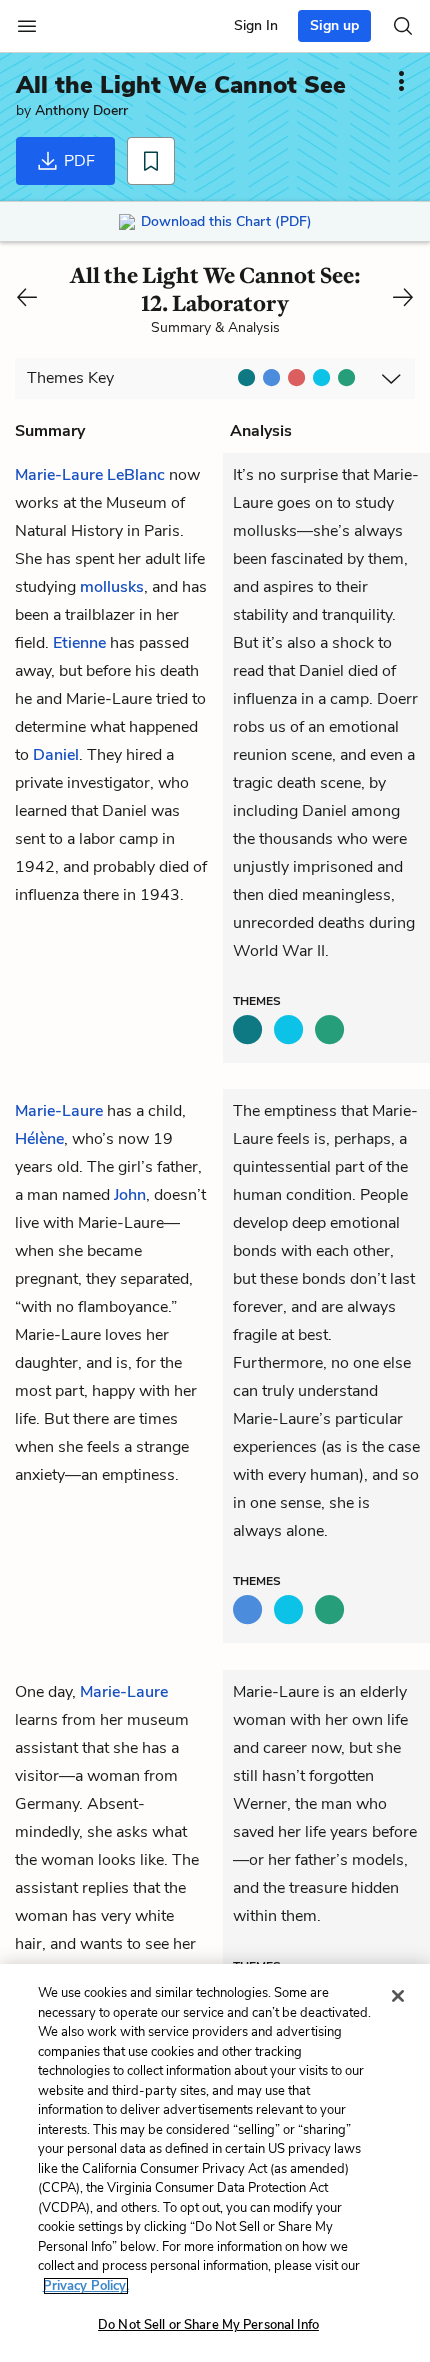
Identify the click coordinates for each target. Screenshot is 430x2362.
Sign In (256, 25)
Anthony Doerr (81, 110)
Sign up (334, 25)
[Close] (398, 1996)
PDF (77, 161)
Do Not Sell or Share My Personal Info (208, 2325)
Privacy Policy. (86, 2286)
